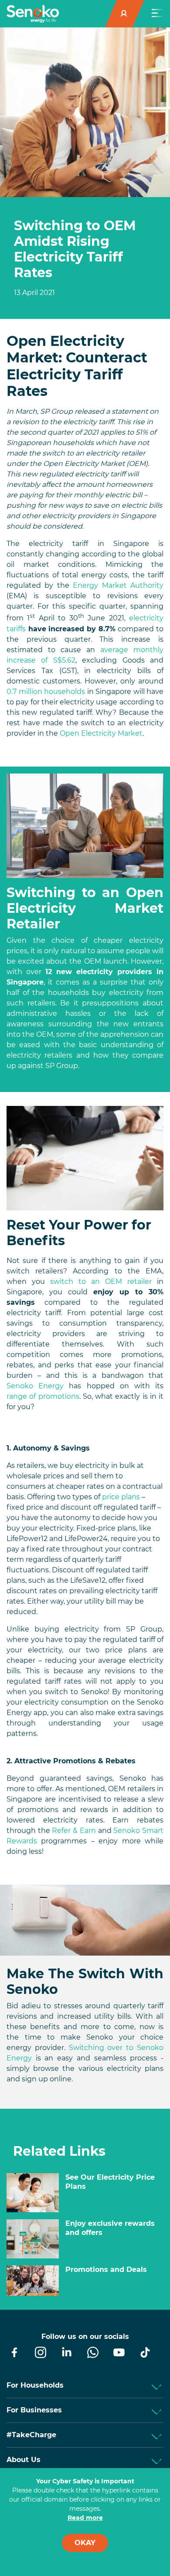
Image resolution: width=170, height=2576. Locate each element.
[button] (125, 14)
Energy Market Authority (118, 585)
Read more (85, 2518)
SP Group (62, 1066)
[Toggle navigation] (157, 14)
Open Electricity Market (101, 733)
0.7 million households (46, 692)
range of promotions (43, 1396)
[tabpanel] (85, 258)
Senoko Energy (35, 1386)
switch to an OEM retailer (101, 1281)
